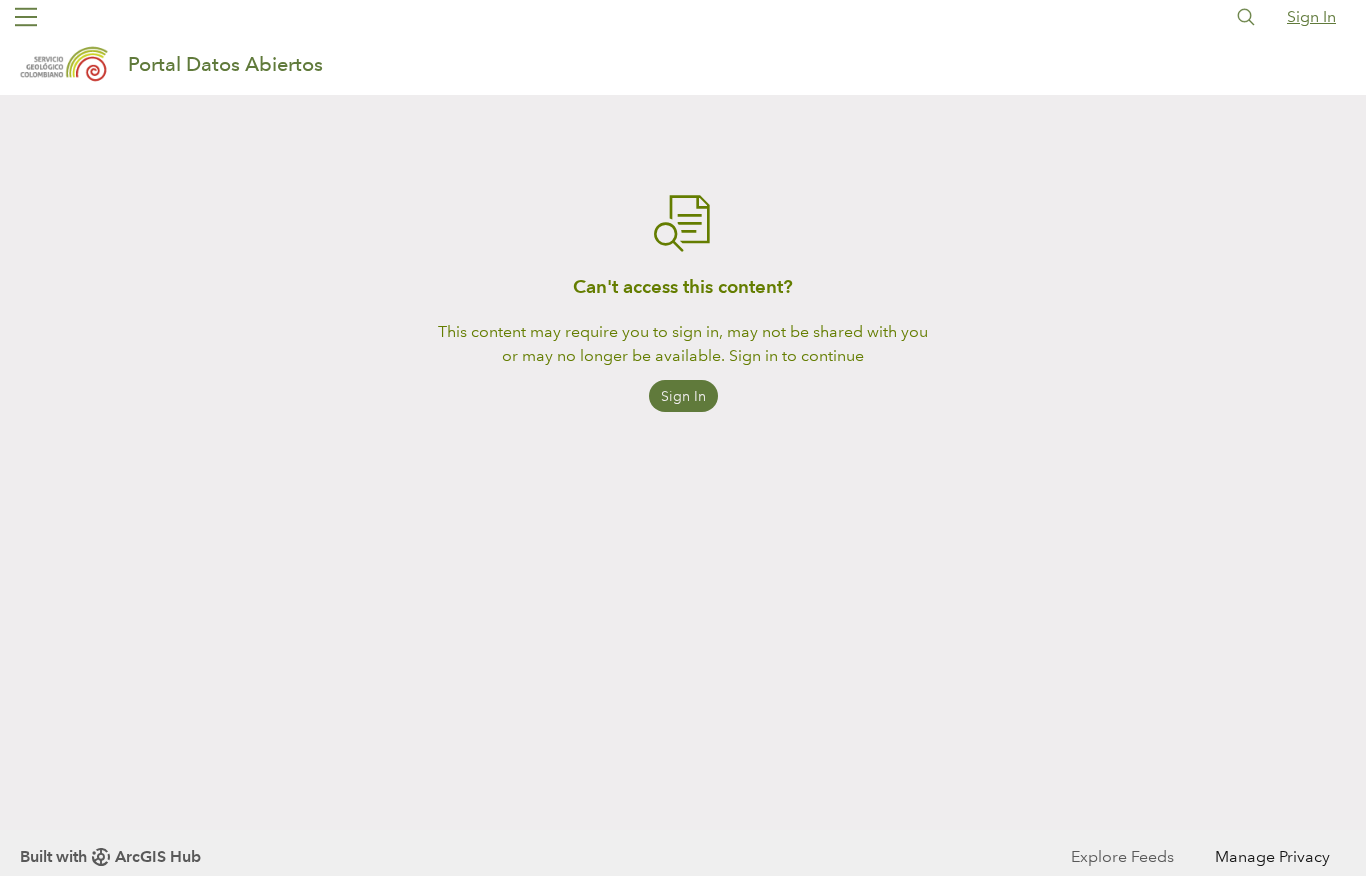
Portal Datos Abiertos (225, 64)
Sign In (1311, 16)
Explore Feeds (1122, 856)
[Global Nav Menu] (26, 17)
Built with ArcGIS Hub (110, 856)
